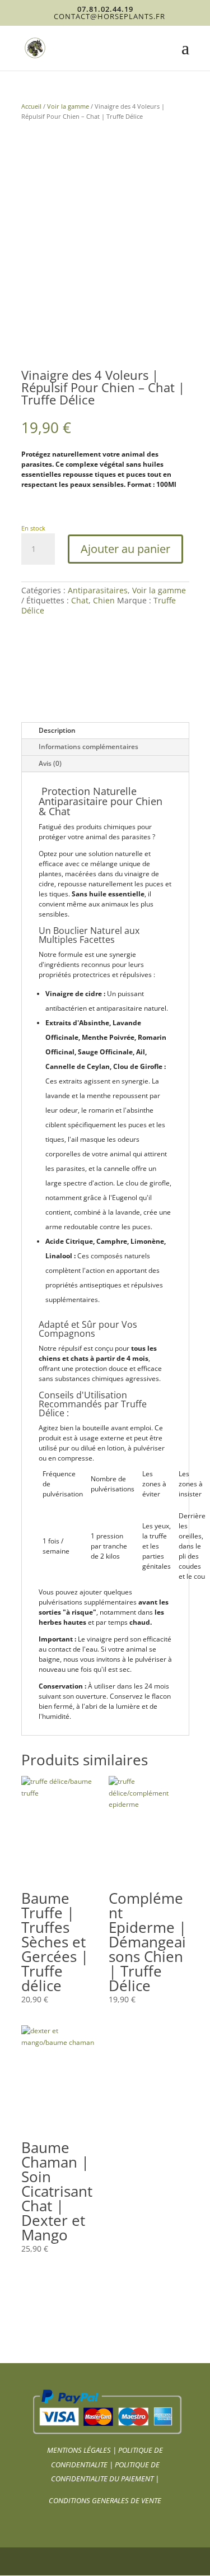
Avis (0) (50, 763)
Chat (80, 600)
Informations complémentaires (88, 747)
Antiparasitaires (98, 590)
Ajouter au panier (125, 549)
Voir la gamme (68, 106)
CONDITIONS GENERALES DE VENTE (105, 2500)
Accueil (31, 106)
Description (57, 730)
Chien (104, 600)
